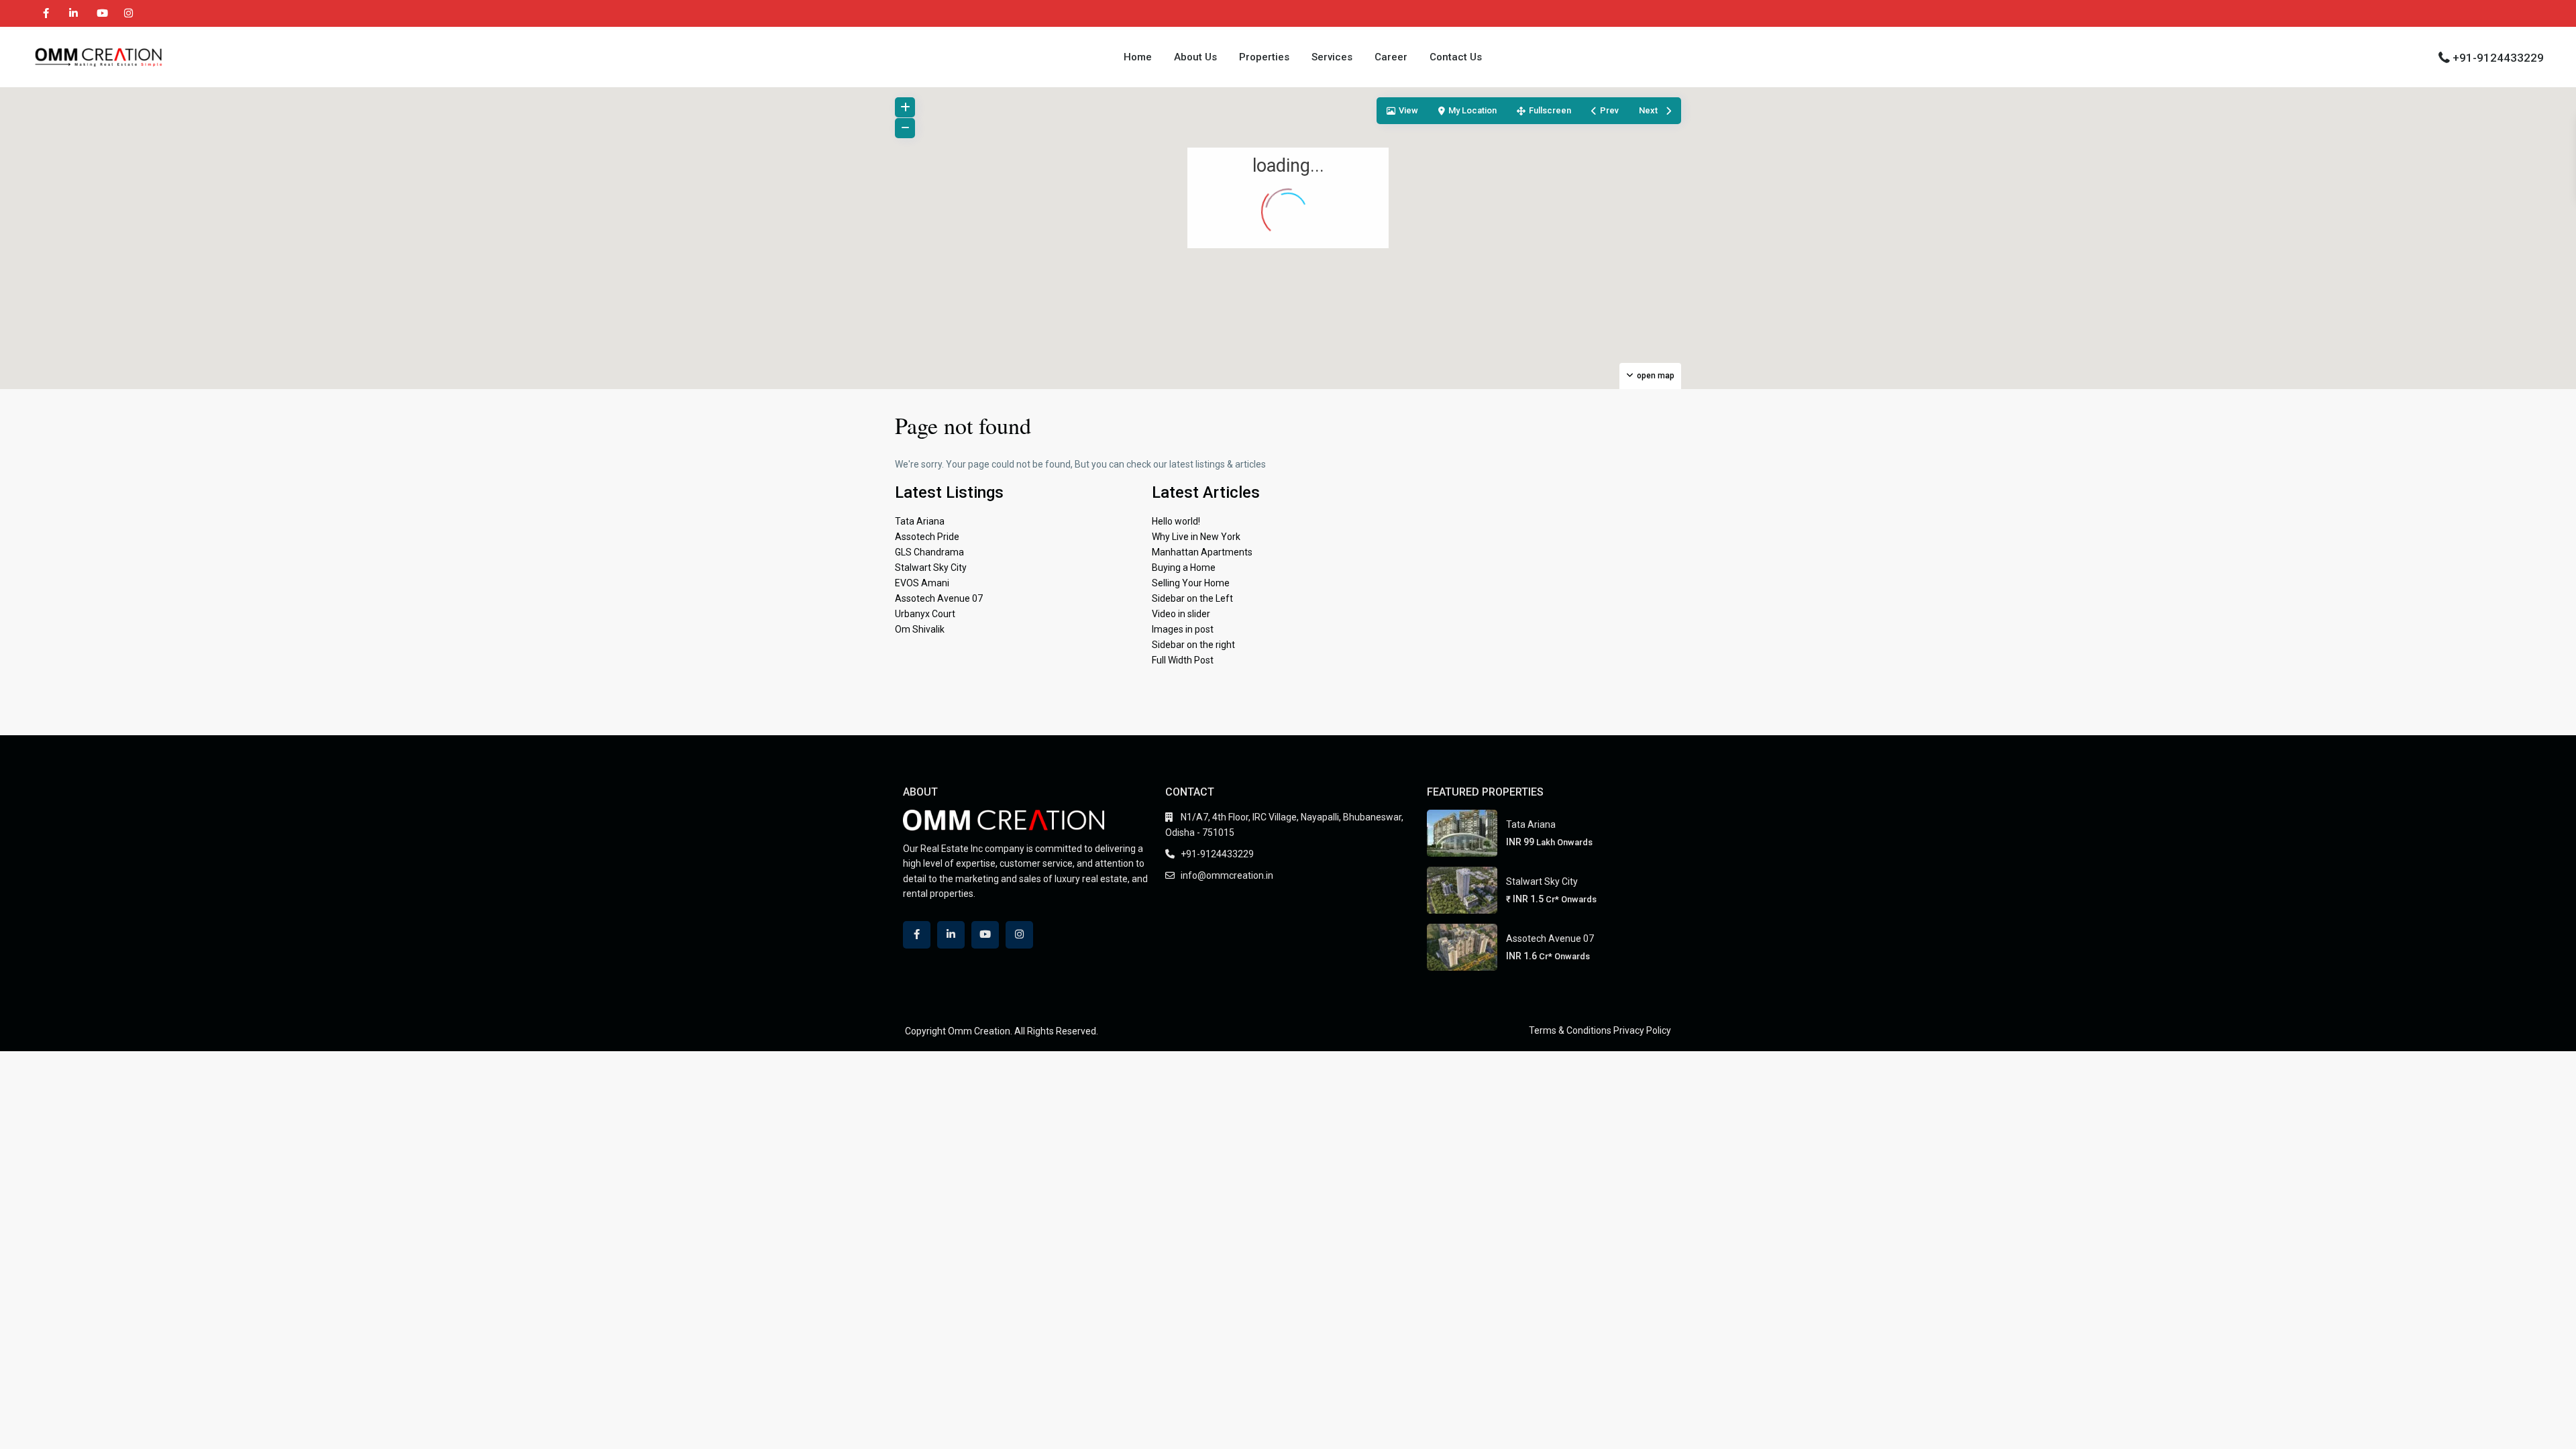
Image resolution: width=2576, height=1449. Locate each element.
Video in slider (1181, 614)
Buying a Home (1184, 568)
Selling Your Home (1191, 583)
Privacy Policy (1642, 1030)
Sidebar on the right (1193, 645)
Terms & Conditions (1570, 1030)
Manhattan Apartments (1202, 552)
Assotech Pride (927, 537)
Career (1391, 57)
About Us (1195, 57)
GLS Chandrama (929, 552)
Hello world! (1176, 521)
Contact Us (1456, 57)
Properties (1264, 57)
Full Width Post (1183, 660)
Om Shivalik (920, 629)
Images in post (1183, 629)
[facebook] (46, 13)
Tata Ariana (920, 521)
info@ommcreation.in (1227, 875)
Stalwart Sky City (931, 568)
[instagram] (128, 13)
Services (1332, 57)
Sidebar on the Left (1192, 598)
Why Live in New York (1196, 537)
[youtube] (101, 13)
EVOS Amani (922, 583)
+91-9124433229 (2498, 58)
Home (1138, 57)
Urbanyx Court (925, 614)
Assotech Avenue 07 (939, 598)
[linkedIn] (73, 13)
